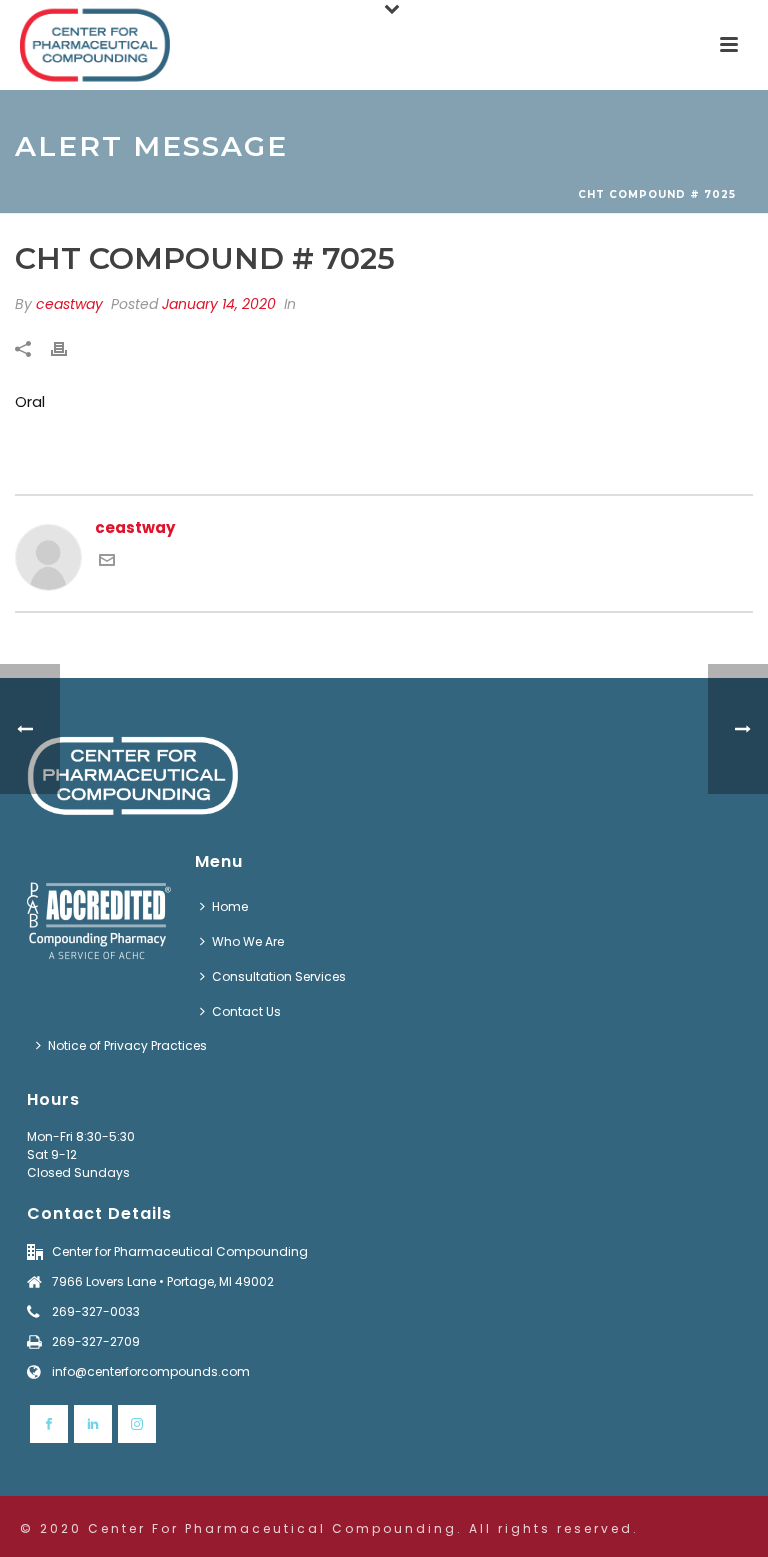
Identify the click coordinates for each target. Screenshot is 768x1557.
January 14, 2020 (219, 304)
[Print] (69, 349)
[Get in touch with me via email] (107, 562)
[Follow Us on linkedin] (93, 1424)
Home (230, 906)
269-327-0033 (96, 1311)
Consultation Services (279, 976)
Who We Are (248, 941)
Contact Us (246, 1011)
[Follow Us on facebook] (49, 1424)
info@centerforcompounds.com (151, 1371)
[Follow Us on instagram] (137, 1424)
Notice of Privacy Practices (127, 1045)
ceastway (69, 304)
